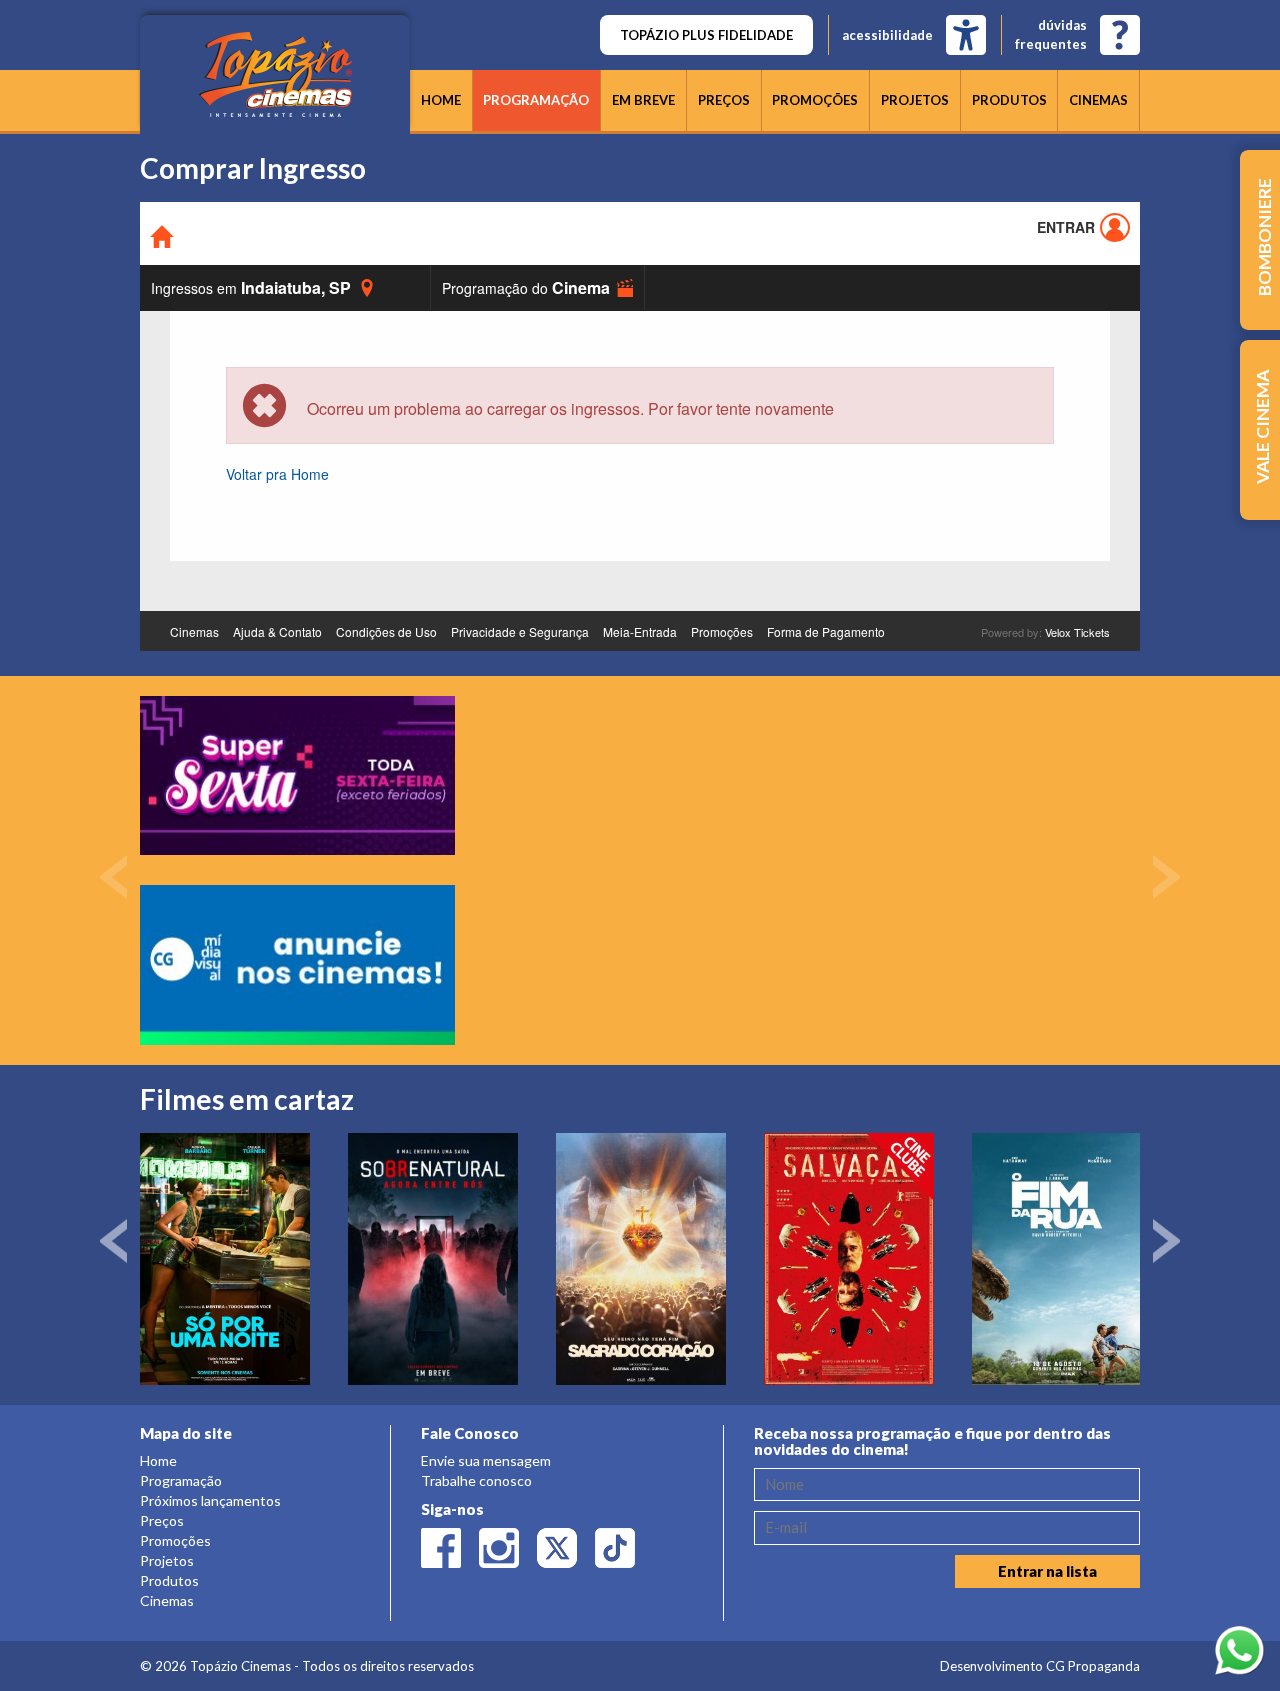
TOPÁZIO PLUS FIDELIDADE (706, 35)
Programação (536, 100)
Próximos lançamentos (210, 1500)
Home (441, 100)
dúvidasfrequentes (1051, 34)
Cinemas (1098, 100)
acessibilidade (887, 35)
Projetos (915, 100)
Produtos (1009, 100)
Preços (724, 100)
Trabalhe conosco (476, 1480)
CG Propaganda (1093, 1666)
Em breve (643, 100)
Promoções (815, 100)
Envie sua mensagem (486, 1460)
